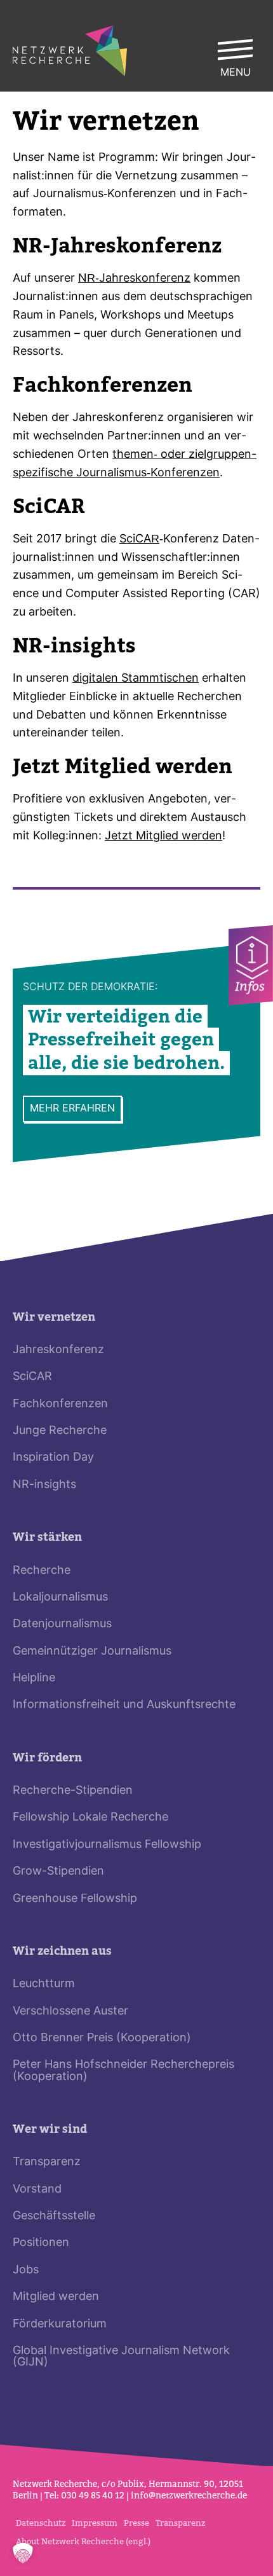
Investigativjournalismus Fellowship (107, 1845)
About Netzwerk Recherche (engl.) (83, 2541)
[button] (23, 2553)
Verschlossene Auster (70, 2012)
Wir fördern (47, 1758)
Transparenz (47, 2162)
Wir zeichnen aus (62, 1951)
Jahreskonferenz (58, 1350)
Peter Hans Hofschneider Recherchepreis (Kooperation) (123, 2071)
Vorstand (37, 2190)
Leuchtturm (44, 1984)
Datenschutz (41, 2523)
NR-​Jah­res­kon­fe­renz (134, 279)
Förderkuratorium (60, 2325)
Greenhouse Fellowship (75, 1899)
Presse (136, 2523)
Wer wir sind (50, 2129)
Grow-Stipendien (58, 1872)
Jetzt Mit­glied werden (163, 837)
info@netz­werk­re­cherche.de (189, 2496)
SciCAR (139, 540)
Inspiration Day (53, 1458)
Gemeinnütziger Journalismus (92, 1652)
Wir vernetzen (54, 1317)
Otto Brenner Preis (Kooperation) (102, 2038)
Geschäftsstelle (54, 2216)
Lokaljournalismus (60, 1598)
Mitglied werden (56, 2297)
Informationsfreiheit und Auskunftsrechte (124, 1705)
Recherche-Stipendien (73, 1791)
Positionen (41, 2243)
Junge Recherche (60, 1431)
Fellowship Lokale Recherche (90, 1818)
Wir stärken (47, 1537)
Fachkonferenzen (60, 1404)
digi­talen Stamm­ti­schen (136, 679)
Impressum (95, 2523)
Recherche (42, 1571)
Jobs (26, 2270)
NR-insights (44, 1485)
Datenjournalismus (62, 1624)
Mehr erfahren (72, 1109)
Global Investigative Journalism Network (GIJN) (121, 2357)
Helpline (34, 1678)
